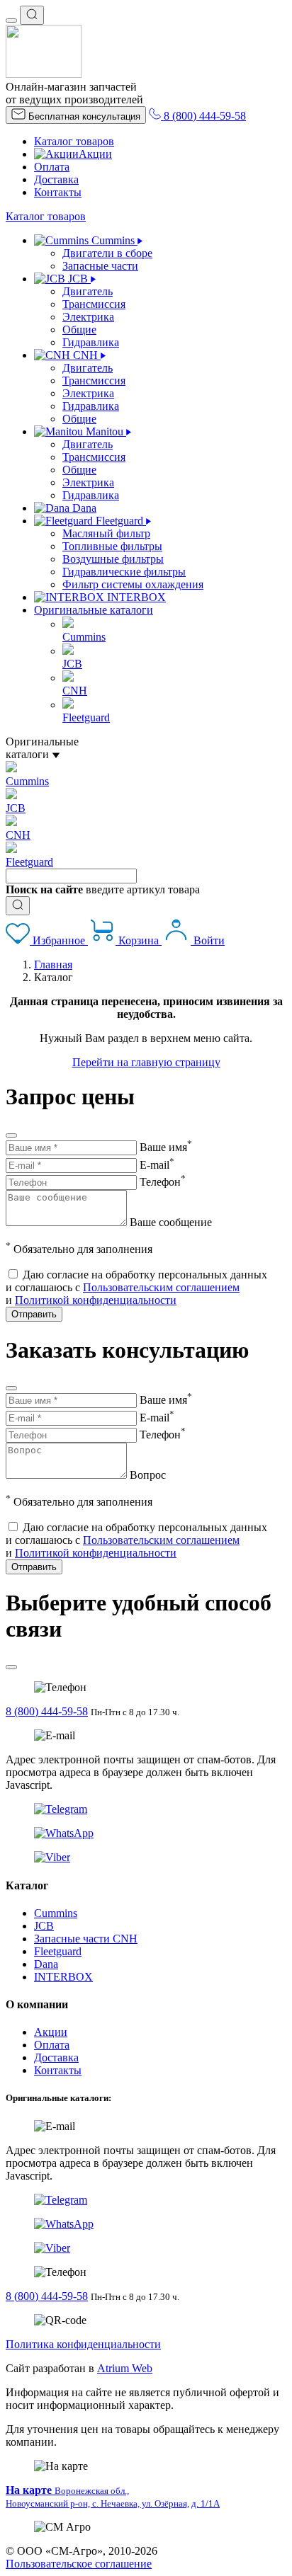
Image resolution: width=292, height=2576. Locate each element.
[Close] (11, 1135)
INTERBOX (63, 1977)
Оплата (52, 167)
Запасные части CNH (86, 1939)
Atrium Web (125, 2368)
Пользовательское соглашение (79, 2564)
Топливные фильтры (112, 546)
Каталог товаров (74, 141)
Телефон (163, 1182)
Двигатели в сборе (107, 253)
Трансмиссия (94, 304)
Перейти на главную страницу (146, 1062)
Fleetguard (58, 1951)
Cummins (56, 1913)
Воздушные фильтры (113, 559)
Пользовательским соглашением (161, 1287)
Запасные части (100, 266)
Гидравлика (91, 342)
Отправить (34, 1314)
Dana (46, 1964)
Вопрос (148, 1475)
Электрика (88, 317)
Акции (95, 154)
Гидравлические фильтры (124, 572)
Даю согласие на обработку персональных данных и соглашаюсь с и (136, 1287)
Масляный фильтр (106, 533)
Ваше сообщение (171, 1222)
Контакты (58, 192)
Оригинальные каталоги (94, 610)
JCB (44, 1926)
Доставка (56, 179)
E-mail (157, 1165)
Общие (79, 330)
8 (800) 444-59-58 (47, 1711)
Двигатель (88, 291)
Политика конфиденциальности (83, 2344)
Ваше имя (166, 1147)
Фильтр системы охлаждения (133, 584)
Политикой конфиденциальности (96, 1300)
